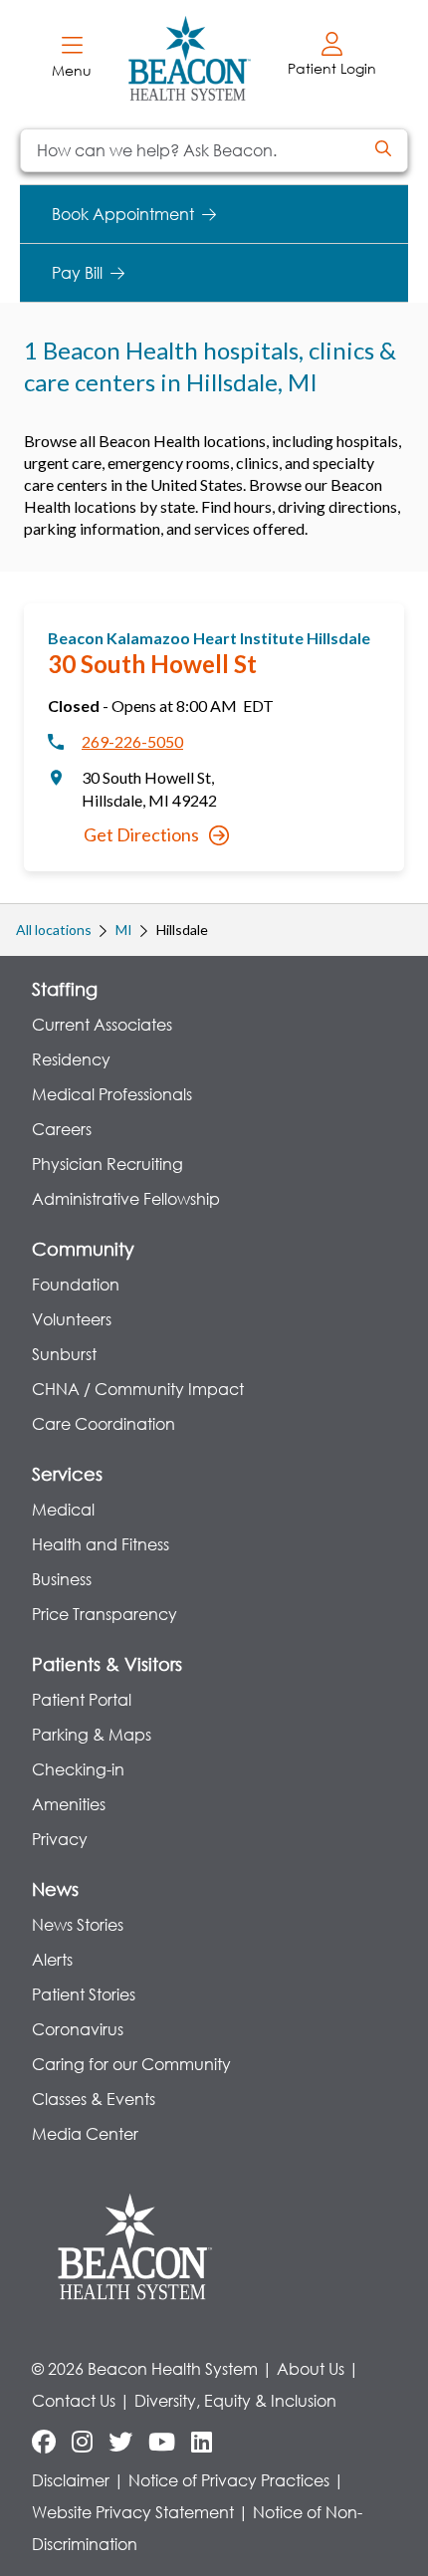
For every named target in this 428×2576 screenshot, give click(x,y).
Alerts (52, 1959)
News (55, 1889)
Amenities (69, 1804)
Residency (71, 1059)
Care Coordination (104, 1423)
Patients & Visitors (107, 1664)
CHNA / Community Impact (138, 1389)
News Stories (78, 1924)
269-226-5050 (132, 741)
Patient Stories (84, 1994)
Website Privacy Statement (133, 2512)
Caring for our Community (131, 2064)
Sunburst (64, 1354)
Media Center (85, 2133)
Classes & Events (94, 2099)
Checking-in (78, 1769)
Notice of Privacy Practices (229, 2480)
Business (62, 1579)
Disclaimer (71, 2480)
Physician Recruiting (107, 1164)
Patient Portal (82, 1699)
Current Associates (102, 1024)
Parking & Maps (92, 1734)
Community (83, 1249)
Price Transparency (105, 1614)
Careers (62, 1129)
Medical (63, 1509)
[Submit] (383, 150)
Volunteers (72, 1319)
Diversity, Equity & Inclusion (235, 2400)
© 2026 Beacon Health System (145, 2368)
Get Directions (141, 834)
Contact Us (74, 2400)
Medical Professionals (112, 1094)
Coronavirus (78, 2029)
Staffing (65, 989)
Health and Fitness (101, 1544)
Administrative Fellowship (126, 1198)
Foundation (76, 1284)
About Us (311, 2368)
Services (67, 1474)
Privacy (60, 1839)
